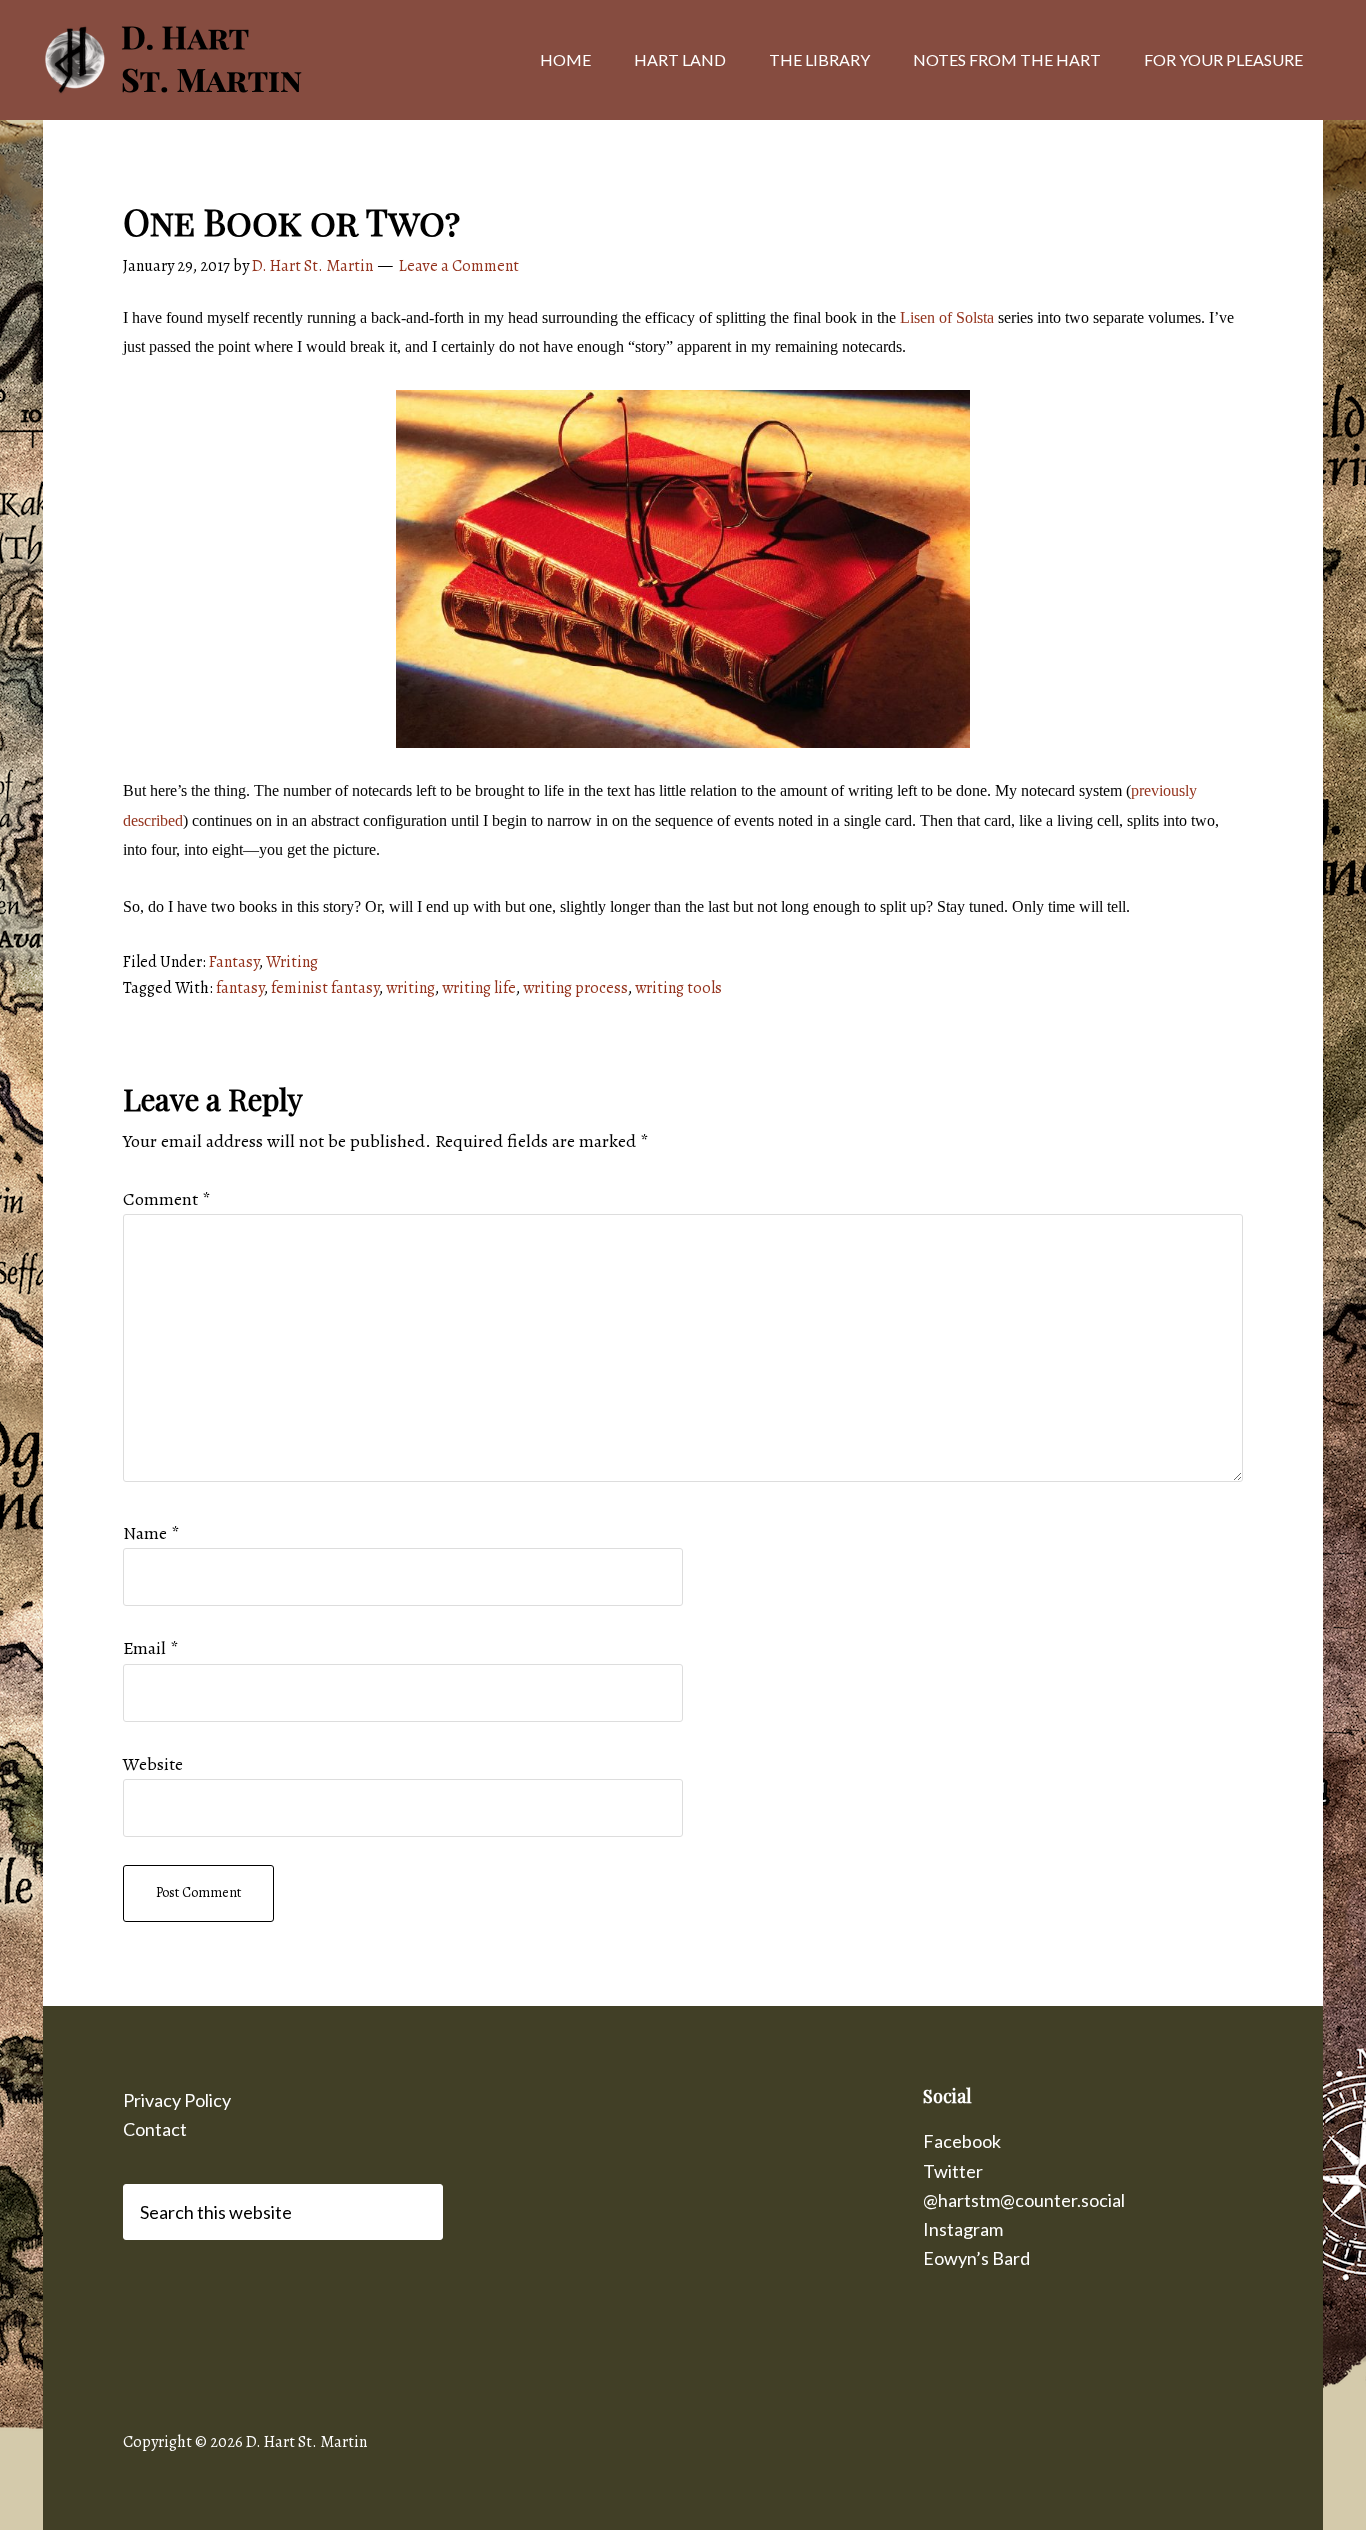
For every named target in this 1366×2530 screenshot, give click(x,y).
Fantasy (234, 962)
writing (410, 988)
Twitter (953, 2171)
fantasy (240, 988)
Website (153, 1764)
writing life (479, 988)
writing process (575, 988)
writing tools (678, 988)
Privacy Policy (177, 2100)
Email (150, 1648)
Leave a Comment (459, 266)
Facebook (962, 2141)
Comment (166, 1199)
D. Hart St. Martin (203, 60)
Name (151, 1533)
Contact (155, 2129)
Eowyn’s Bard (976, 2258)
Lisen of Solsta (947, 317)
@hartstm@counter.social (1024, 2200)
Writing (292, 962)
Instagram (963, 2229)
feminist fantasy (325, 988)
